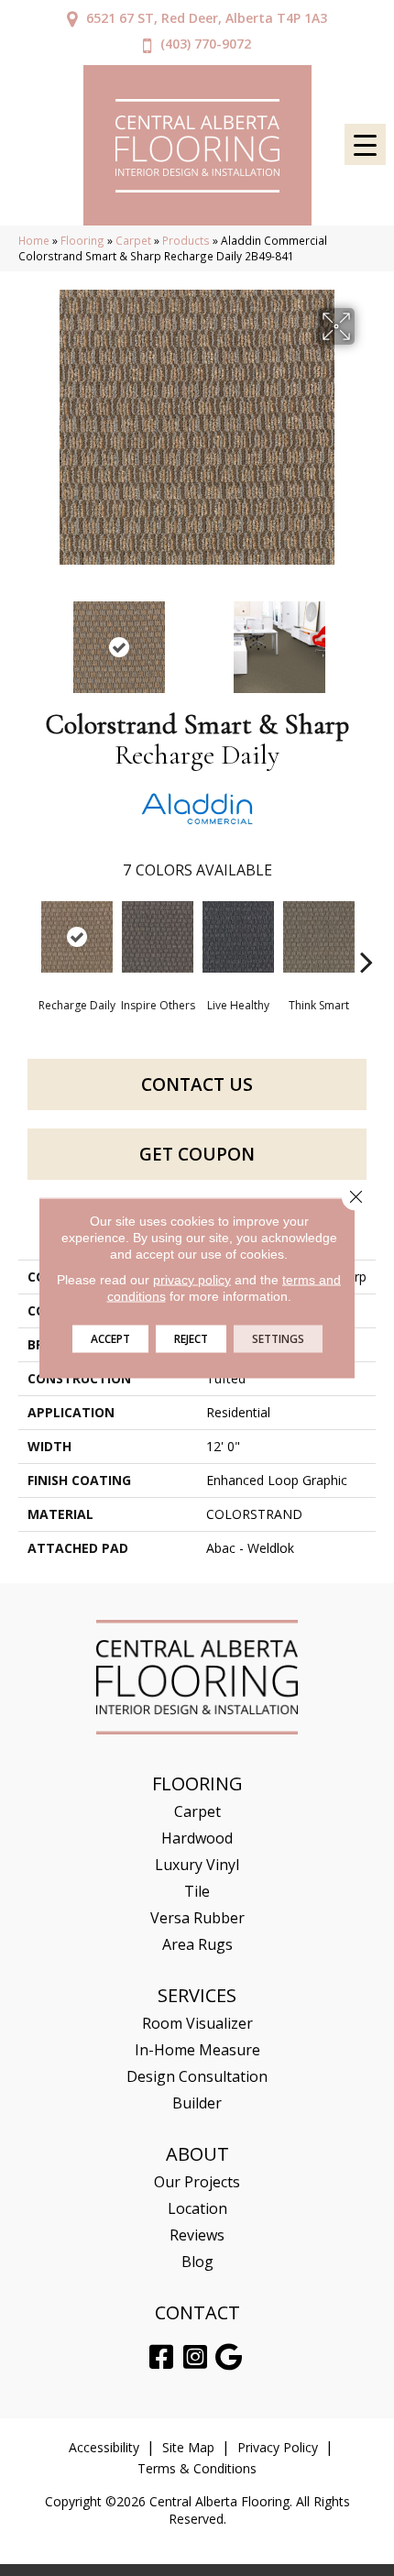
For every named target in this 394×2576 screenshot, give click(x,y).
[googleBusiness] (229, 2357)
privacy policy (192, 1280)
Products (186, 240)
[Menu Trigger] (365, 144)
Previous (27, 638)
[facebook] (161, 2357)
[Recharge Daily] (77, 937)
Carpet (133, 240)
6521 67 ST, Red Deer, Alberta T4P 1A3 (207, 18)
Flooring (82, 240)
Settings (278, 1339)
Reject (191, 1339)
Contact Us (197, 1084)
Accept (110, 1339)
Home (34, 240)
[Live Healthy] (238, 937)
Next (367, 638)
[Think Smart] (319, 937)
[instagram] (195, 2357)
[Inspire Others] (158, 937)
